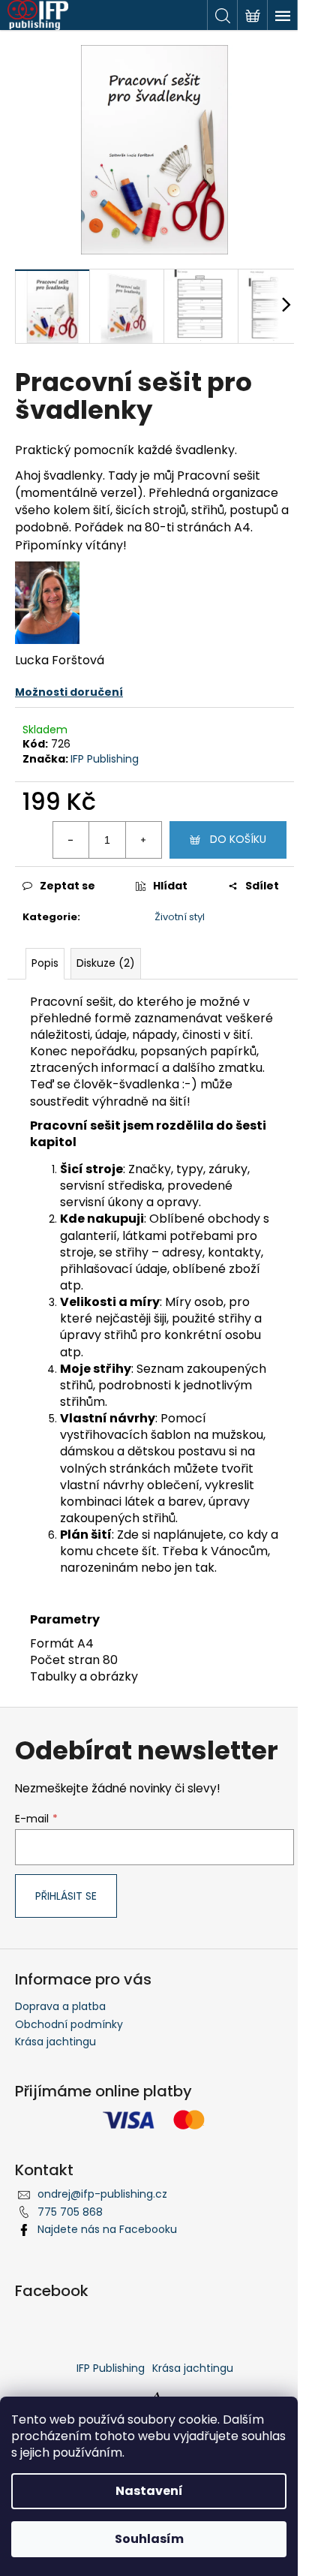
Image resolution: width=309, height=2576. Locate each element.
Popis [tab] (45, 963)
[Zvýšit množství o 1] (143, 840)
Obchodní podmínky (69, 2024)
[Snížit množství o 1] (71, 840)
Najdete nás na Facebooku (107, 2229)
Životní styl (180, 917)
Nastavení (149, 2491)
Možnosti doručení (69, 692)
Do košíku (238, 839)
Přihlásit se (66, 1896)
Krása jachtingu (55, 2042)
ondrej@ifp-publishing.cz (102, 2194)
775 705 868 (70, 2212)
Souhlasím (149, 2539)
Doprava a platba (60, 2006)
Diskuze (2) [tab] (106, 963)
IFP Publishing (105, 759)
